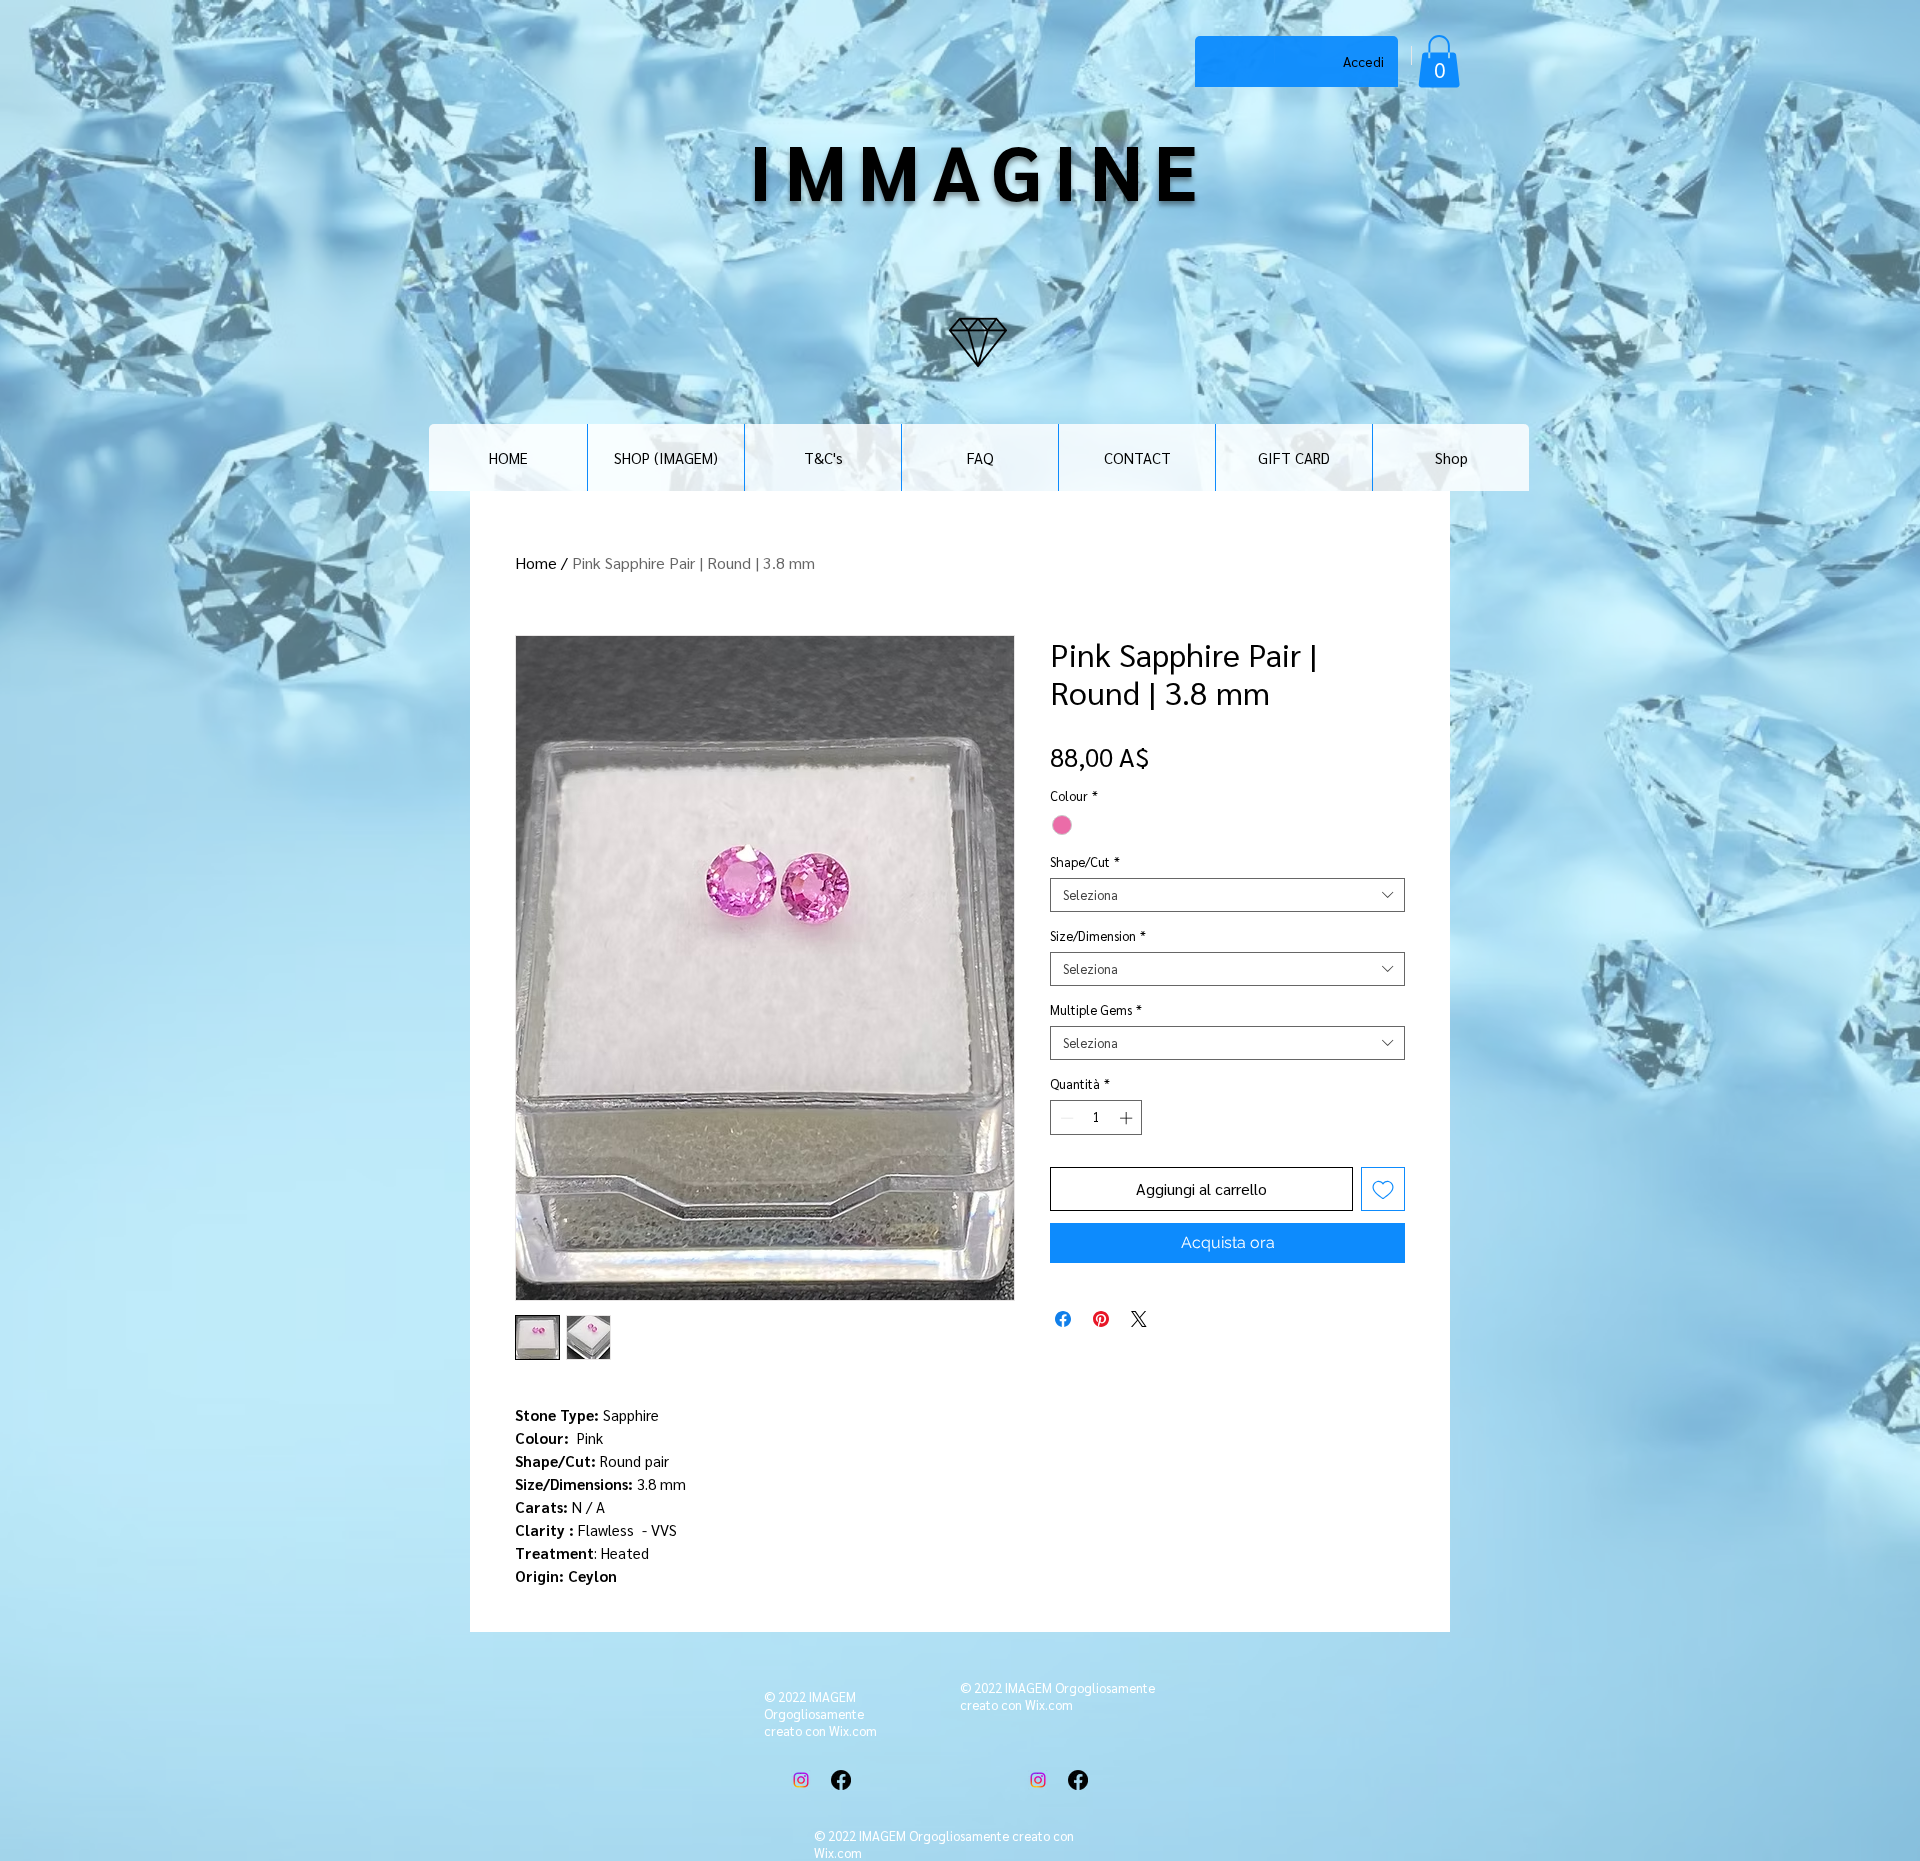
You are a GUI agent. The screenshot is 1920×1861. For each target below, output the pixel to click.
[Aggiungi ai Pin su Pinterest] (1101, 1319)
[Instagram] (801, 1780)
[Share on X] (1139, 1319)
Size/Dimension (1098, 936)
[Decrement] (1065, 1118)
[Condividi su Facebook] (1063, 1319)
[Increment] (1128, 1118)
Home (536, 562)
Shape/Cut (1085, 862)
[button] (1439, 61)
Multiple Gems (1096, 1010)
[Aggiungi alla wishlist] (1383, 1189)
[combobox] (1227, 895)
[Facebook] (841, 1780)
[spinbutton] (1096, 1118)
